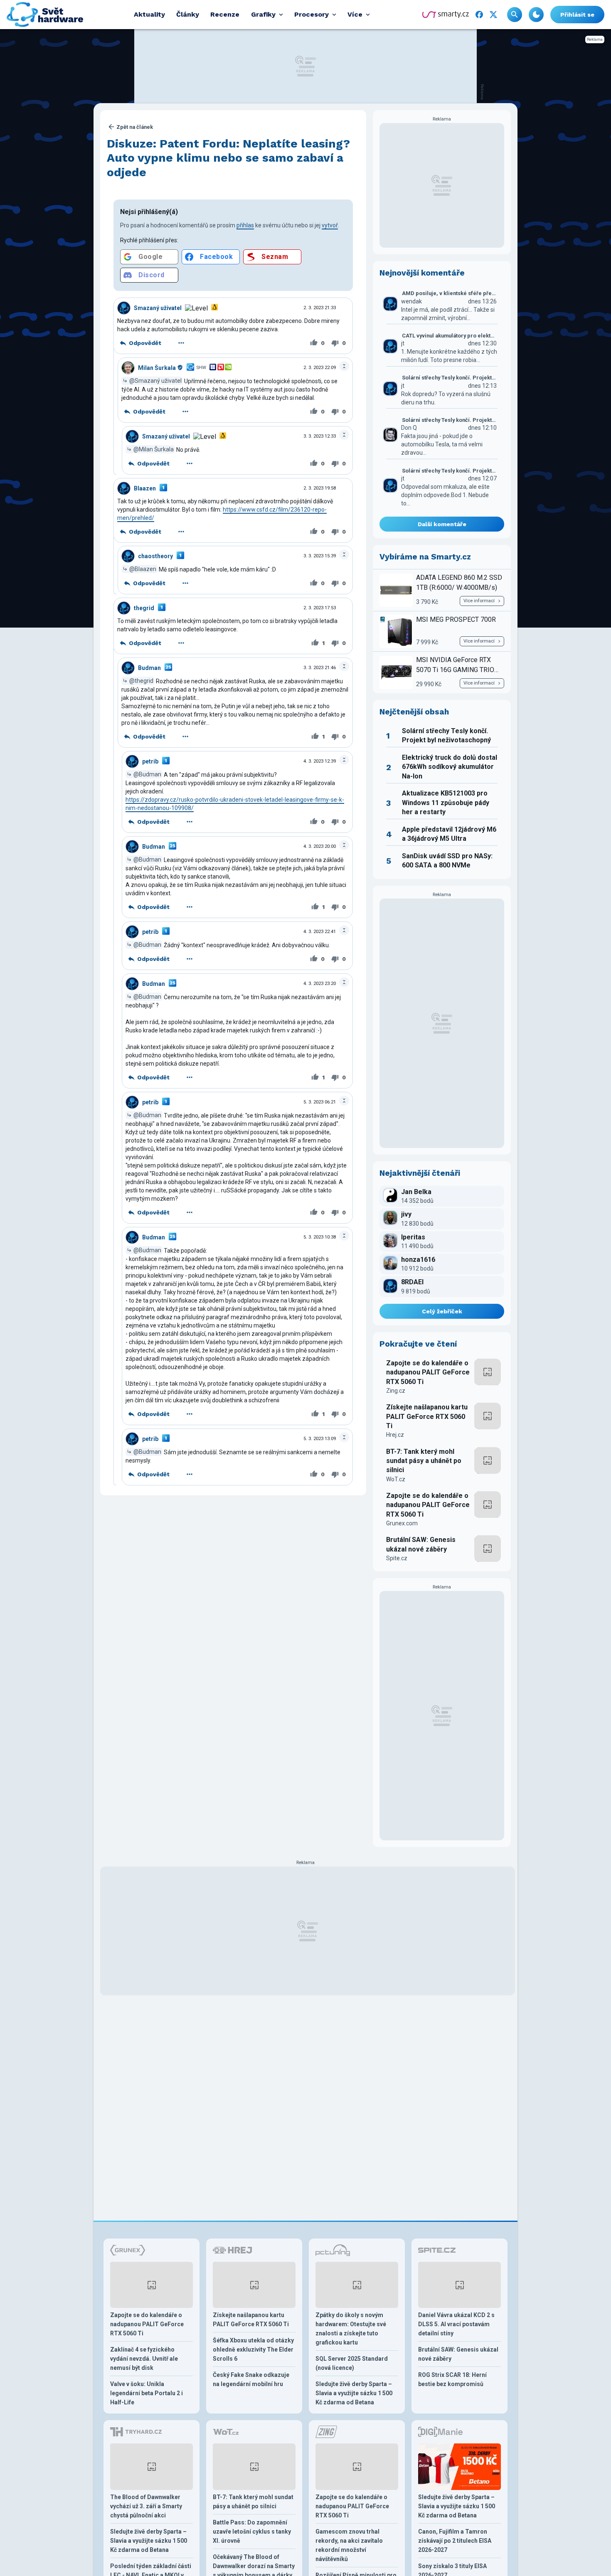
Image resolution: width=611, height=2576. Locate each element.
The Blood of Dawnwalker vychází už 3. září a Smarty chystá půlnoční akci (146, 2506)
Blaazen (145, 488)
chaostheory (155, 556)
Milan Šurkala (157, 368)
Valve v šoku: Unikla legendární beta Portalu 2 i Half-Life (147, 2393)
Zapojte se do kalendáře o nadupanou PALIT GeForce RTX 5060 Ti (428, 1372)
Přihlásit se (577, 15)
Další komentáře (442, 524)
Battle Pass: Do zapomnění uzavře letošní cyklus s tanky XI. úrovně (252, 2532)
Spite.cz (397, 1558)
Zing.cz (396, 1391)
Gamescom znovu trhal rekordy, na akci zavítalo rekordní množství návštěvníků (349, 2545)
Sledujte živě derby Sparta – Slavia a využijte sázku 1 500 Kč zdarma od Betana (354, 2393)
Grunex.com (402, 1523)
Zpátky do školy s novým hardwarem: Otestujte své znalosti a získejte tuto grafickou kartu (351, 2329)
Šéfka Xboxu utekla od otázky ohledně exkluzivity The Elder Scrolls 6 (253, 2349)
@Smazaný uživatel (155, 381)
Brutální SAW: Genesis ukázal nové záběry (421, 1544)
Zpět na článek (135, 127)
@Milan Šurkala (154, 449)
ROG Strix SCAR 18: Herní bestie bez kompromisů (452, 2379)
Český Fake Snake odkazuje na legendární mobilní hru (251, 2379)
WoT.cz (396, 1479)
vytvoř (330, 225)
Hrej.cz (395, 1435)
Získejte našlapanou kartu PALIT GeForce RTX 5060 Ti (427, 1416)
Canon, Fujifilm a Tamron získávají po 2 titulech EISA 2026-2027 (455, 2541)
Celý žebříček (442, 1311)
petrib (150, 761)
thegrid (144, 608)
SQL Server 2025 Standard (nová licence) (352, 2363)
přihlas (245, 225)
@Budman (147, 774)
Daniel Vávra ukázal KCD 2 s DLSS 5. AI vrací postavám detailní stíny (456, 2324)
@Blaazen (143, 569)
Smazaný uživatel (158, 308)
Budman (149, 668)
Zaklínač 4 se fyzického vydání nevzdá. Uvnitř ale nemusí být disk (144, 2359)
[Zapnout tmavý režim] (536, 15)
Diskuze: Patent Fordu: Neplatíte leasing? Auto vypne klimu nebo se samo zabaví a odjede (228, 158)
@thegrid (141, 681)
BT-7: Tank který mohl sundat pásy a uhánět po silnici (424, 1461)
